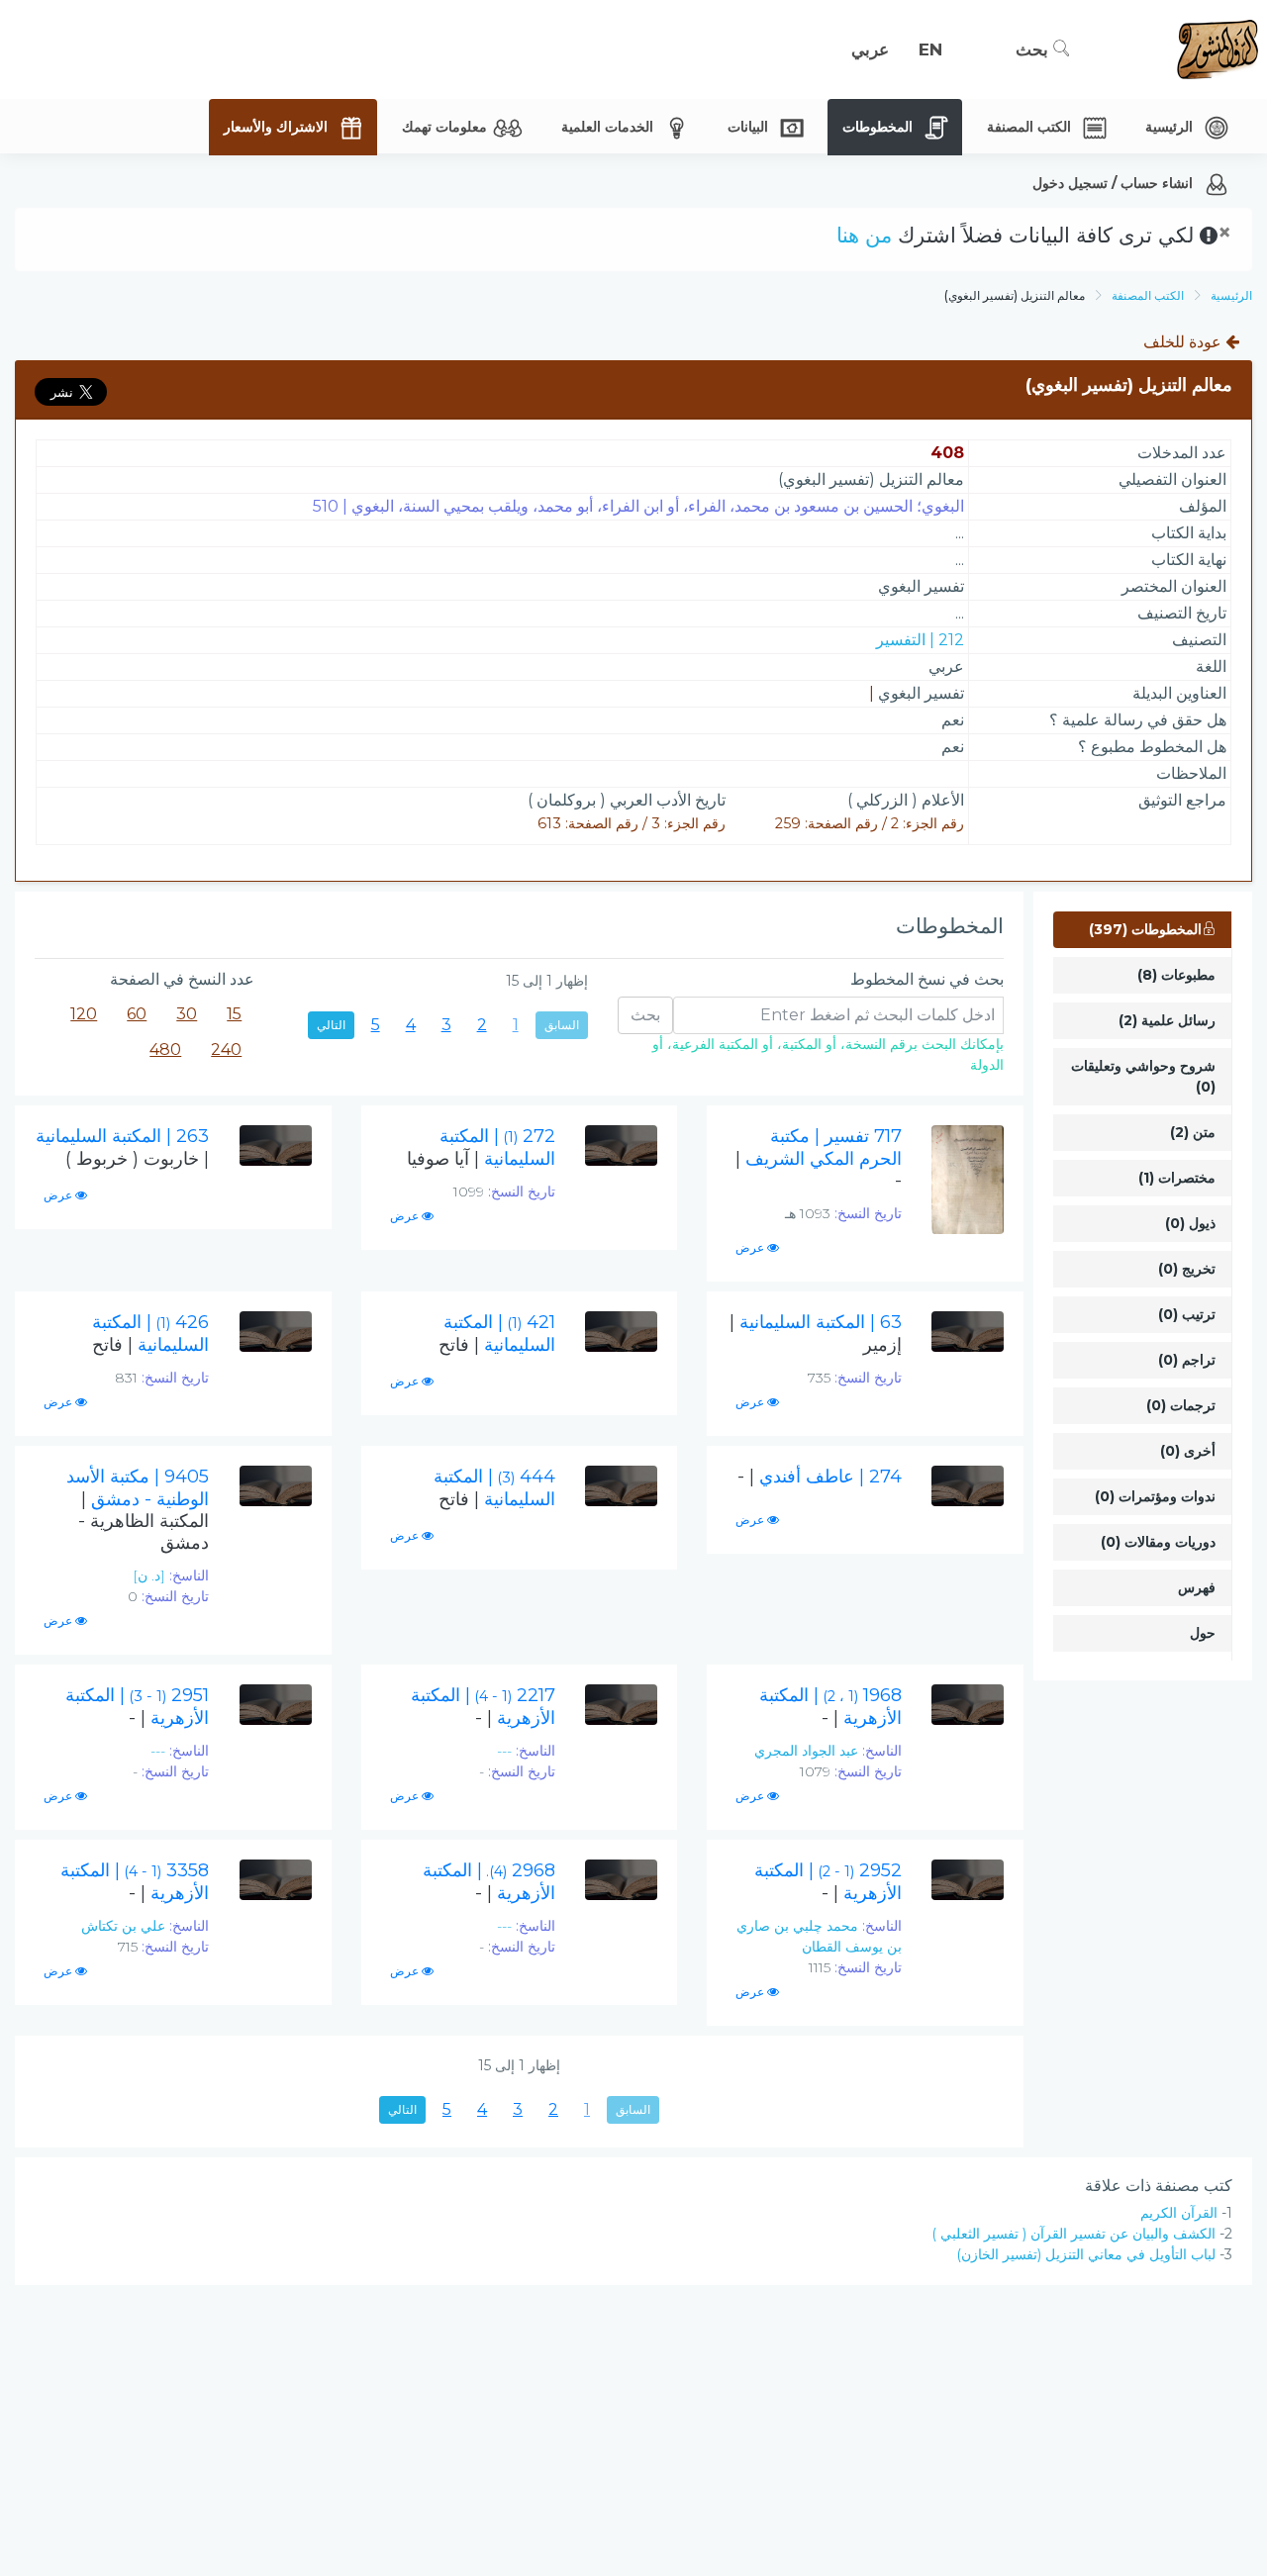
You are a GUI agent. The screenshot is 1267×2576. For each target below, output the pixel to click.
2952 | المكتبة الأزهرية (828, 1882)
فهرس (1197, 1587)
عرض (751, 1247)
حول (1203, 1633)
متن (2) (1193, 1132)
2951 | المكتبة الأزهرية (137, 1707)
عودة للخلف (1184, 342)
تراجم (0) (1187, 1360)
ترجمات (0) (1181, 1405)
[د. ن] (149, 1575)
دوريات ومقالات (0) (1158, 1542)
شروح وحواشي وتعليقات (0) (1143, 1076)
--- (504, 1751)
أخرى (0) (1188, 1451)
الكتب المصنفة (1148, 295)
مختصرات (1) (1177, 1178)
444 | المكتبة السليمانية (494, 1488)
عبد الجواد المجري (806, 1751)
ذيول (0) (1190, 1223)
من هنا (864, 235)
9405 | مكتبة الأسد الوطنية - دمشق (138, 1510)
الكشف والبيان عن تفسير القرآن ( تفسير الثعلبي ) (1073, 2234)
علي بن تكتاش (123, 1926)
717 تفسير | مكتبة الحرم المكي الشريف (819, 1158)
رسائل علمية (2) (1167, 1020)
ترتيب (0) (1187, 1314)
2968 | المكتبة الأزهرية (489, 1882)
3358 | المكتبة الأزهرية (135, 1882)
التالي (331, 1025)
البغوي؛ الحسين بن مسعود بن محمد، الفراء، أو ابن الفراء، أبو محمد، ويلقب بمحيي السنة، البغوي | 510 (638, 506)
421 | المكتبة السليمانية (497, 1334)
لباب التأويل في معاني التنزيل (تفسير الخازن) (1086, 2254)
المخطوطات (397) (1145, 929)
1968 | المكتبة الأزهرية (830, 1707)
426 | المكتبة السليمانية (150, 1334)
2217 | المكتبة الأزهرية (483, 1707)
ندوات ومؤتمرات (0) (1155, 1496)
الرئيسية (1231, 295)
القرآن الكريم (1179, 2213)
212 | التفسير (920, 640)
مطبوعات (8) (1176, 975)
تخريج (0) (1187, 1269)
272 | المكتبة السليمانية (481, 1147)
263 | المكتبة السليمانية (122, 1147)
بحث (1034, 49)
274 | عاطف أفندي (820, 1477)
